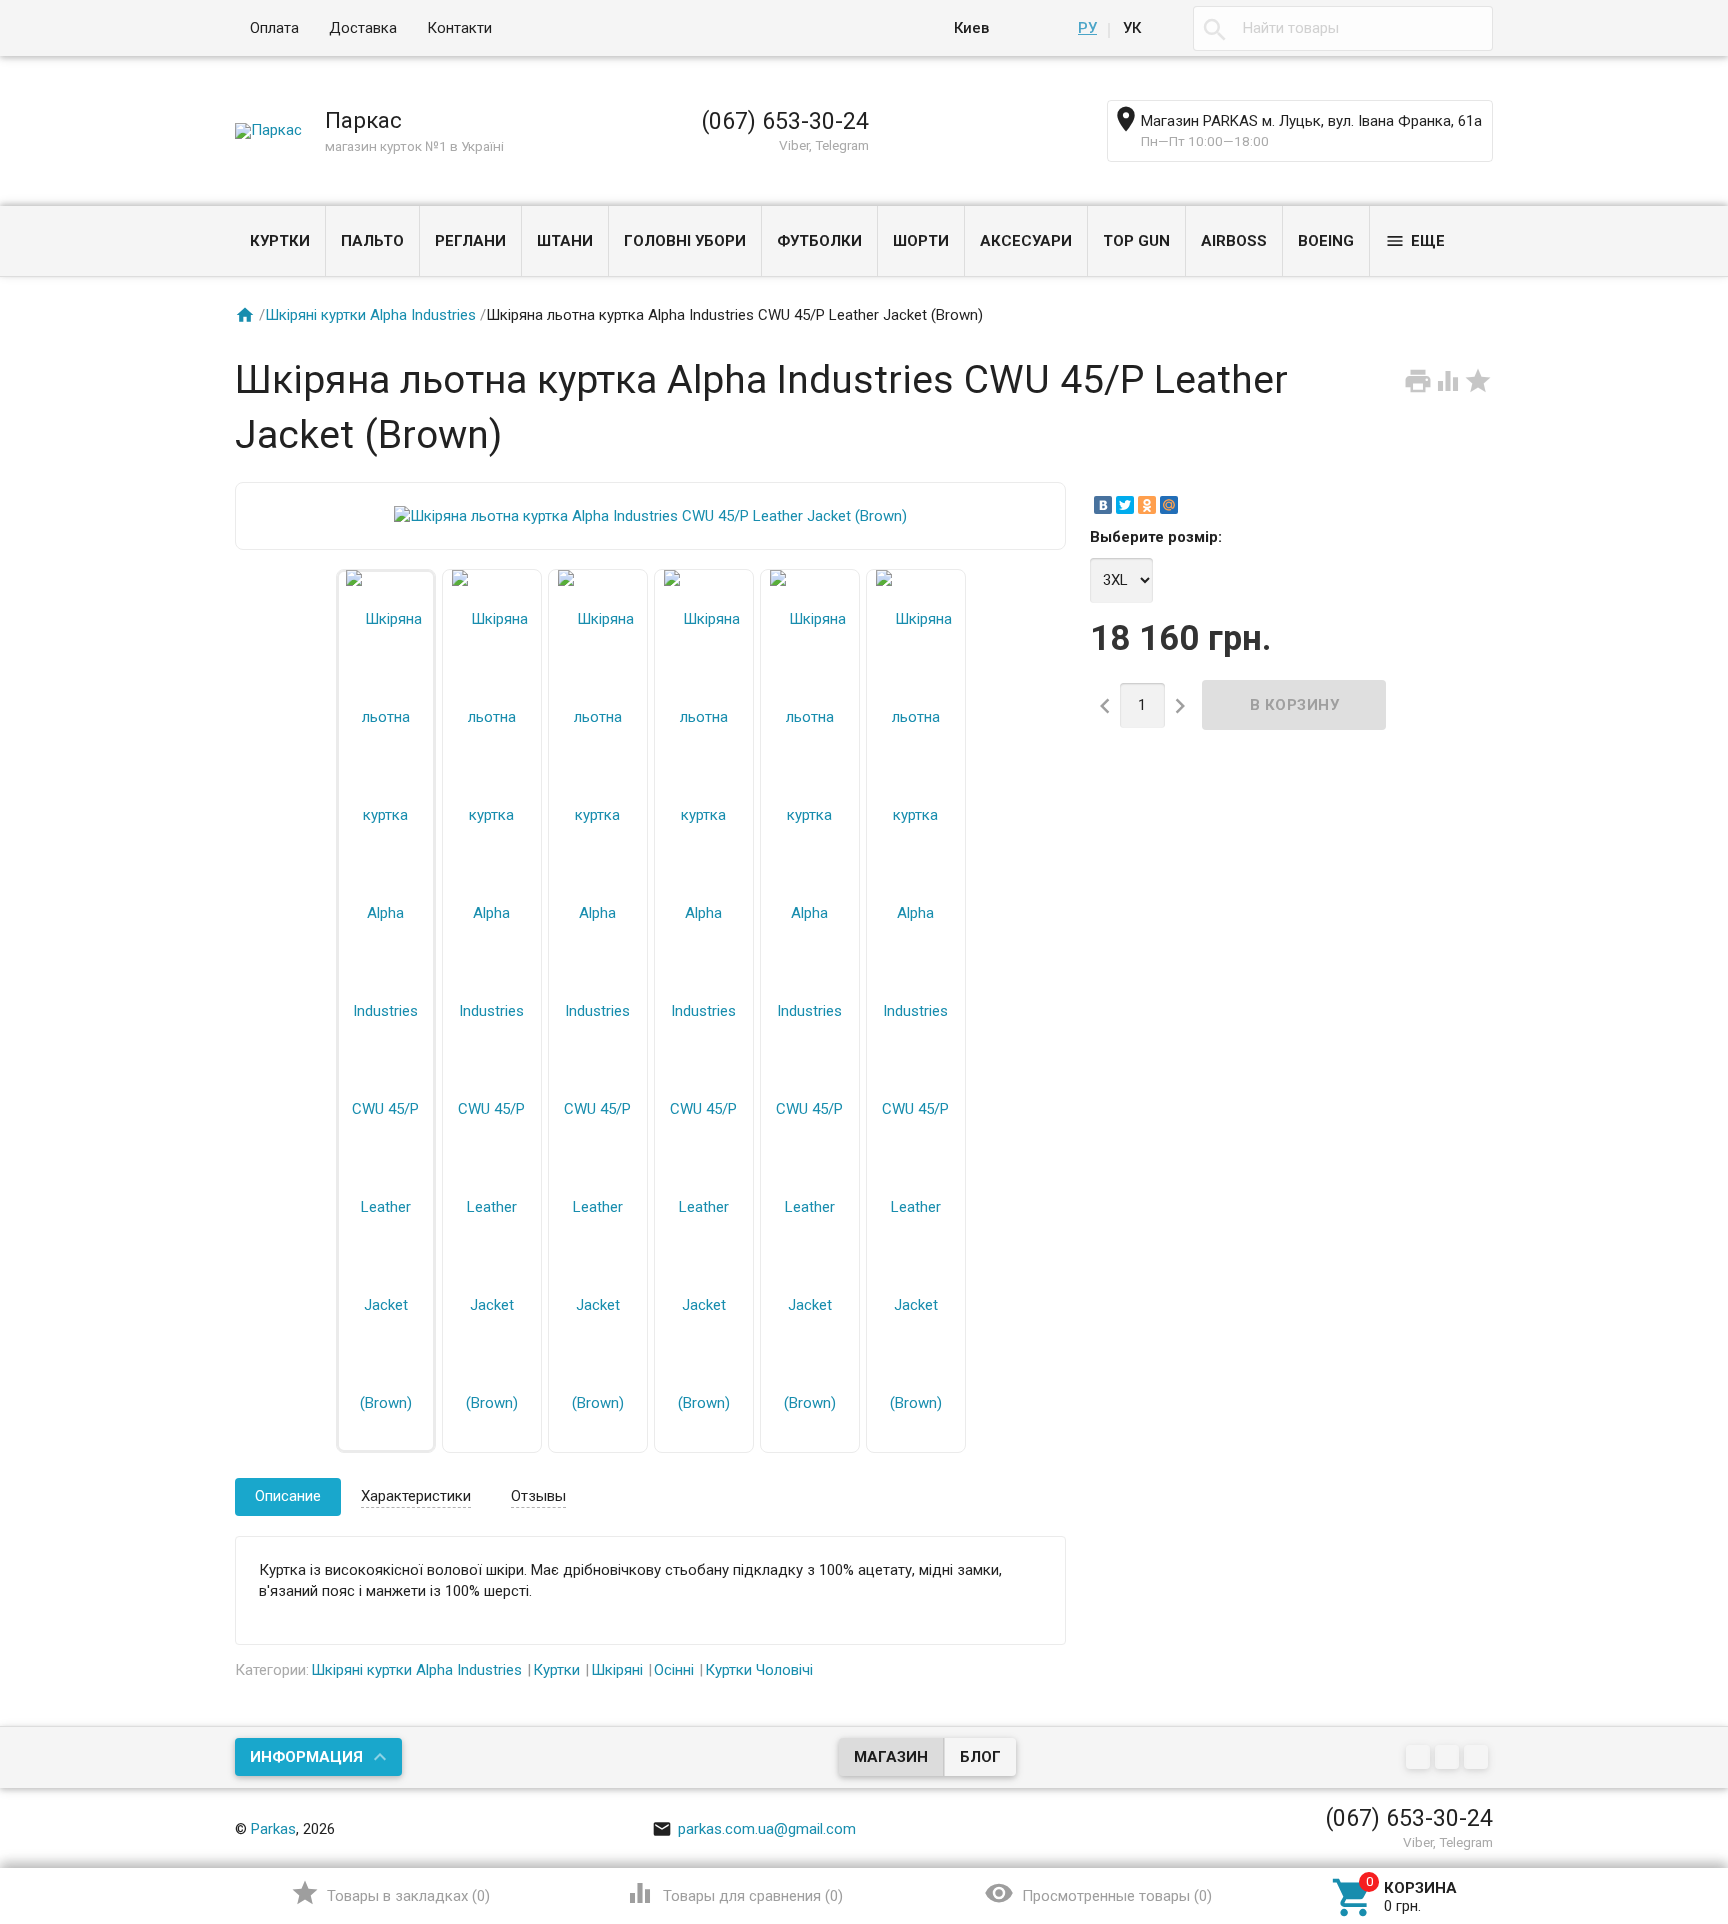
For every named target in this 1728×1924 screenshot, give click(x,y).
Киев (971, 28)
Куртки (280, 241)
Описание (288, 1496)
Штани (565, 241)
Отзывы (538, 1496)
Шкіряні (617, 1670)
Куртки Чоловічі (759, 1670)
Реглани (470, 241)
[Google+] (1420, 1759)
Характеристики (416, 1496)
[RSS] (1449, 1759)
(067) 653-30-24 (785, 121)
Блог (980, 1757)
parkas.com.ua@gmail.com (754, 1829)
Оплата (274, 28)
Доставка (363, 28)
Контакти (459, 28)
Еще (1415, 241)
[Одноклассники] (1147, 505)
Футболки (819, 241)
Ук (1132, 28)
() (390, 1893)
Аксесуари (1026, 241)
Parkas (273, 1829)
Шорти (921, 241)
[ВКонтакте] (1103, 505)
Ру (1087, 28)
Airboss (1234, 241)
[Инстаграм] (1478, 1759)
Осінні (674, 1670)
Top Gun (1136, 241)
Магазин (891, 1757)
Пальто (372, 241)
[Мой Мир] (1169, 505)
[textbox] (1343, 28)
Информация (306, 1757)
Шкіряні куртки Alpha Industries (370, 315)
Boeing (1326, 241)
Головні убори (685, 241)
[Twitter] (1125, 505)
